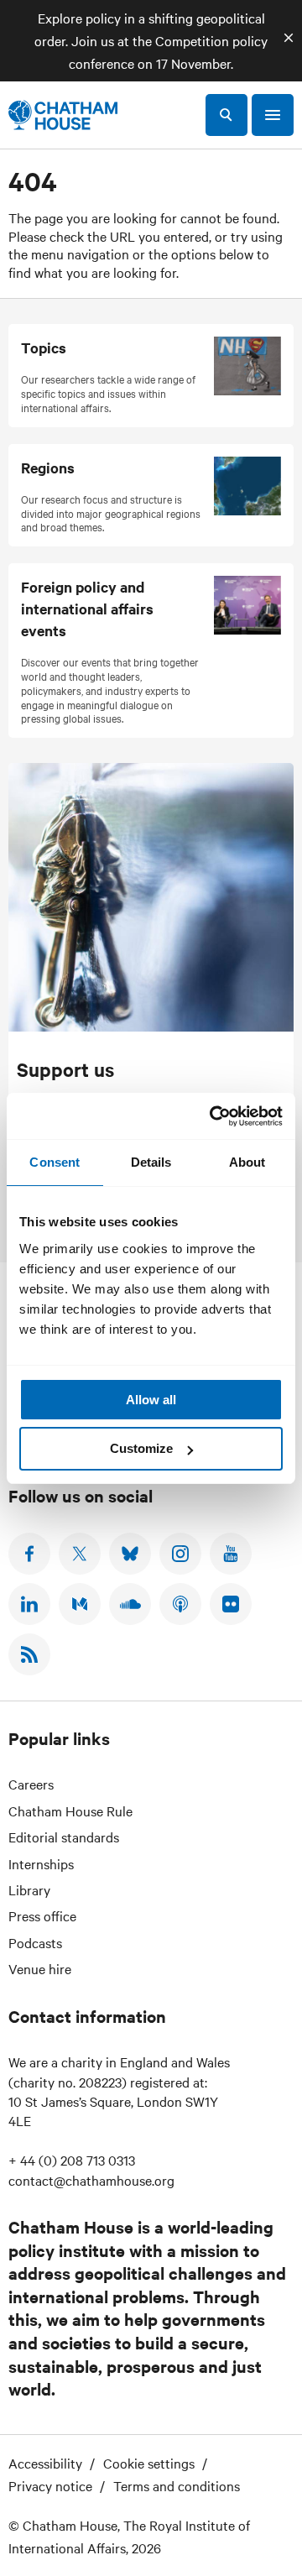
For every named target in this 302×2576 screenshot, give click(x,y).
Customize (141, 1448)
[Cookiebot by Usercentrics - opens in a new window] (213, 1116)
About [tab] (247, 1162)
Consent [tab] (55, 1162)
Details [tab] (151, 1162)
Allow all (151, 1400)
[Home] (63, 115)
